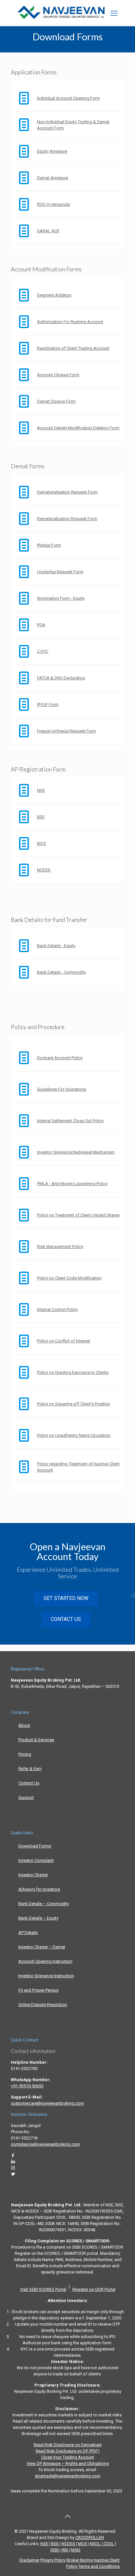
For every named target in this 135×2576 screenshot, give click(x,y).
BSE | (56, 2544)
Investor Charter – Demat (42, 1947)
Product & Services (36, 1740)
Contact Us (29, 1783)
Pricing (25, 1754)
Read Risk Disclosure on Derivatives (68, 2445)
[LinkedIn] (13, 2162)
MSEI (76, 2550)
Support (26, 1797)
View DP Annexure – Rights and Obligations (68, 2463)
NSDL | (96, 2544)
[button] (114, 13)
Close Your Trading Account (68, 2457)
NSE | (45, 2544)
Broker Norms (80, 2560)
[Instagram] (13, 2168)
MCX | (83, 2544)
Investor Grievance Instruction (46, 1976)
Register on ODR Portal (94, 2289)
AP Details (28, 1932)
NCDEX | (69, 2544)
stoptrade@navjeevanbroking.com (67, 2476)
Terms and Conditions (99, 2566)
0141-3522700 (24, 2069)
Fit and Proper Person (39, 1990)
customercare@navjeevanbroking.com (47, 2103)
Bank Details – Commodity (44, 1904)
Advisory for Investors (39, 1889)
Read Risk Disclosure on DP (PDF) (68, 2451)
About (24, 1725)
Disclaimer (29, 2560)
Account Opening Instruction (45, 1961)
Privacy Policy (53, 2560)
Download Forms (35, 1846)
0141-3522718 (24, 2138)
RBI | (66, 2550)
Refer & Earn (30, 1769)
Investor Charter (33, 1875)
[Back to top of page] (67, 2516)
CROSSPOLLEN (90, 2537)
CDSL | (109, 2544)
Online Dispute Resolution (43, 2005)
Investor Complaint (36, 1860)
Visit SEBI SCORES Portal (43, 2289)
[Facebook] (13, 2155)
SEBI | (55, 2550)
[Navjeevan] (61, 18)
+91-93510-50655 (27, 2086)
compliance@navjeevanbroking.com (45, 2144)
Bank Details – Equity (38, 1918)
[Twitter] (13, 2174)
